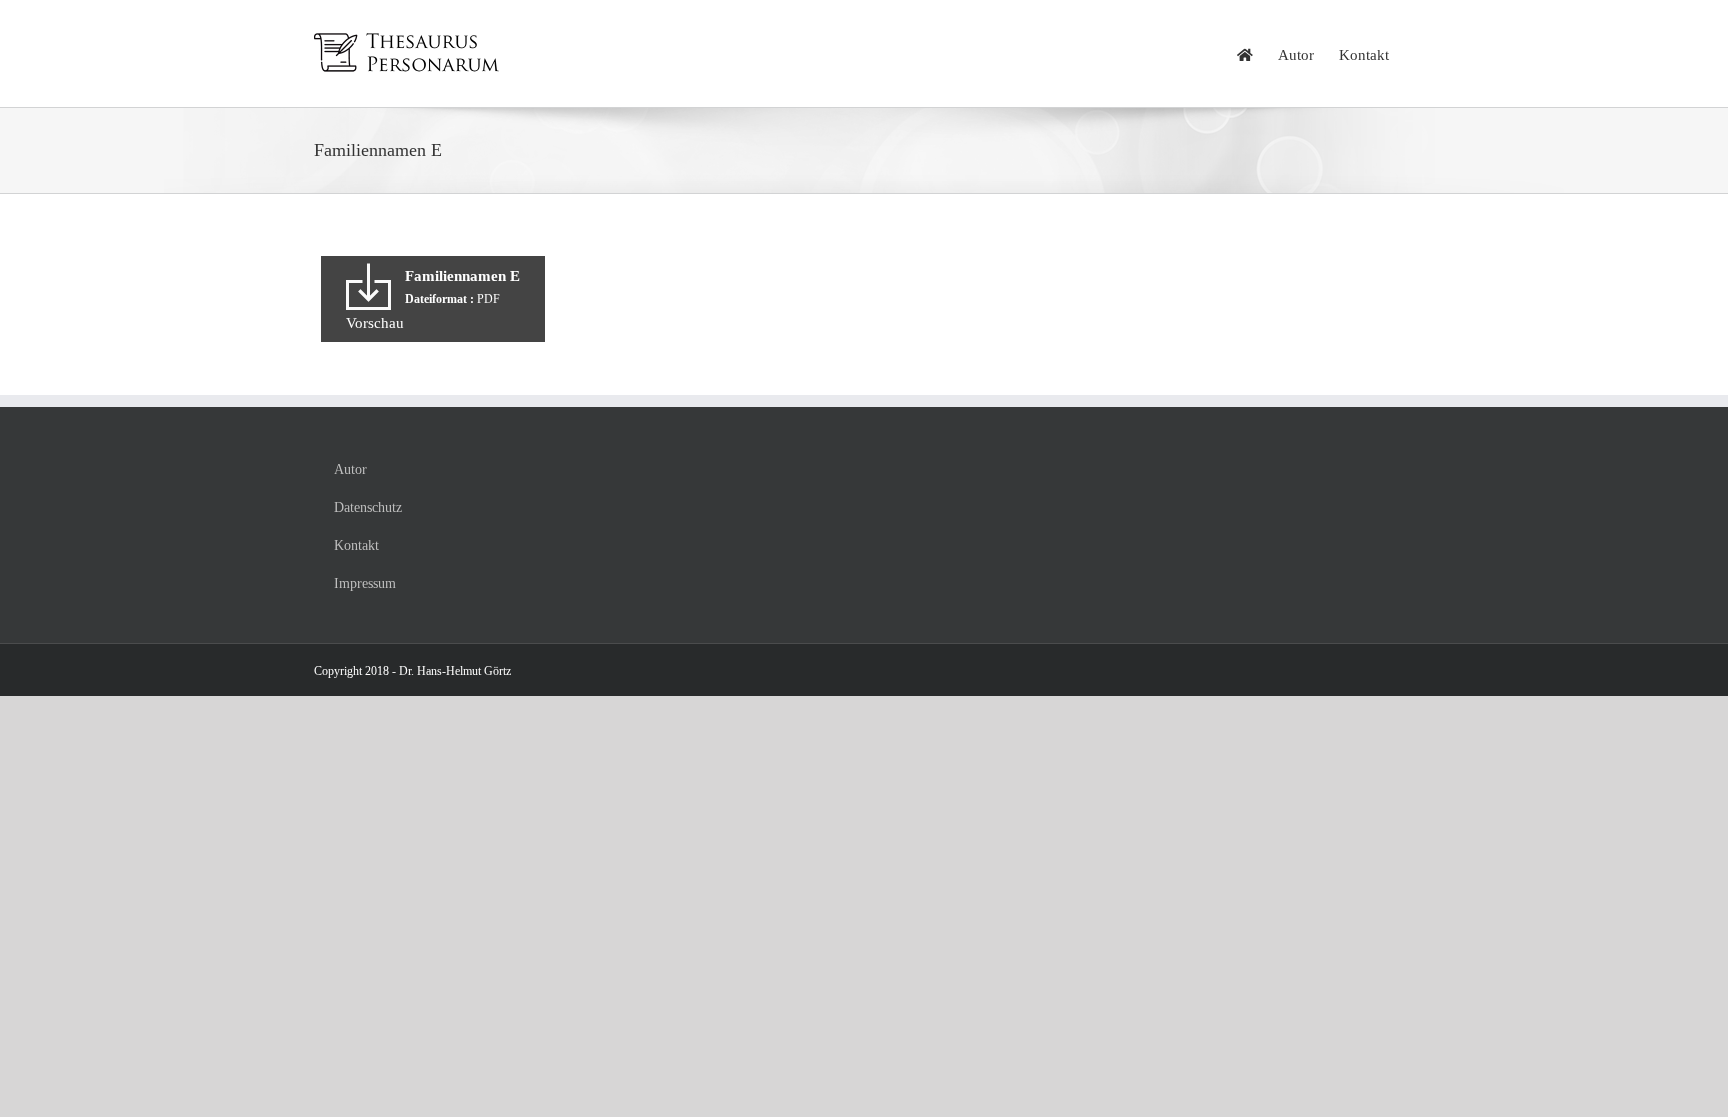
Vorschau (375, 323)
